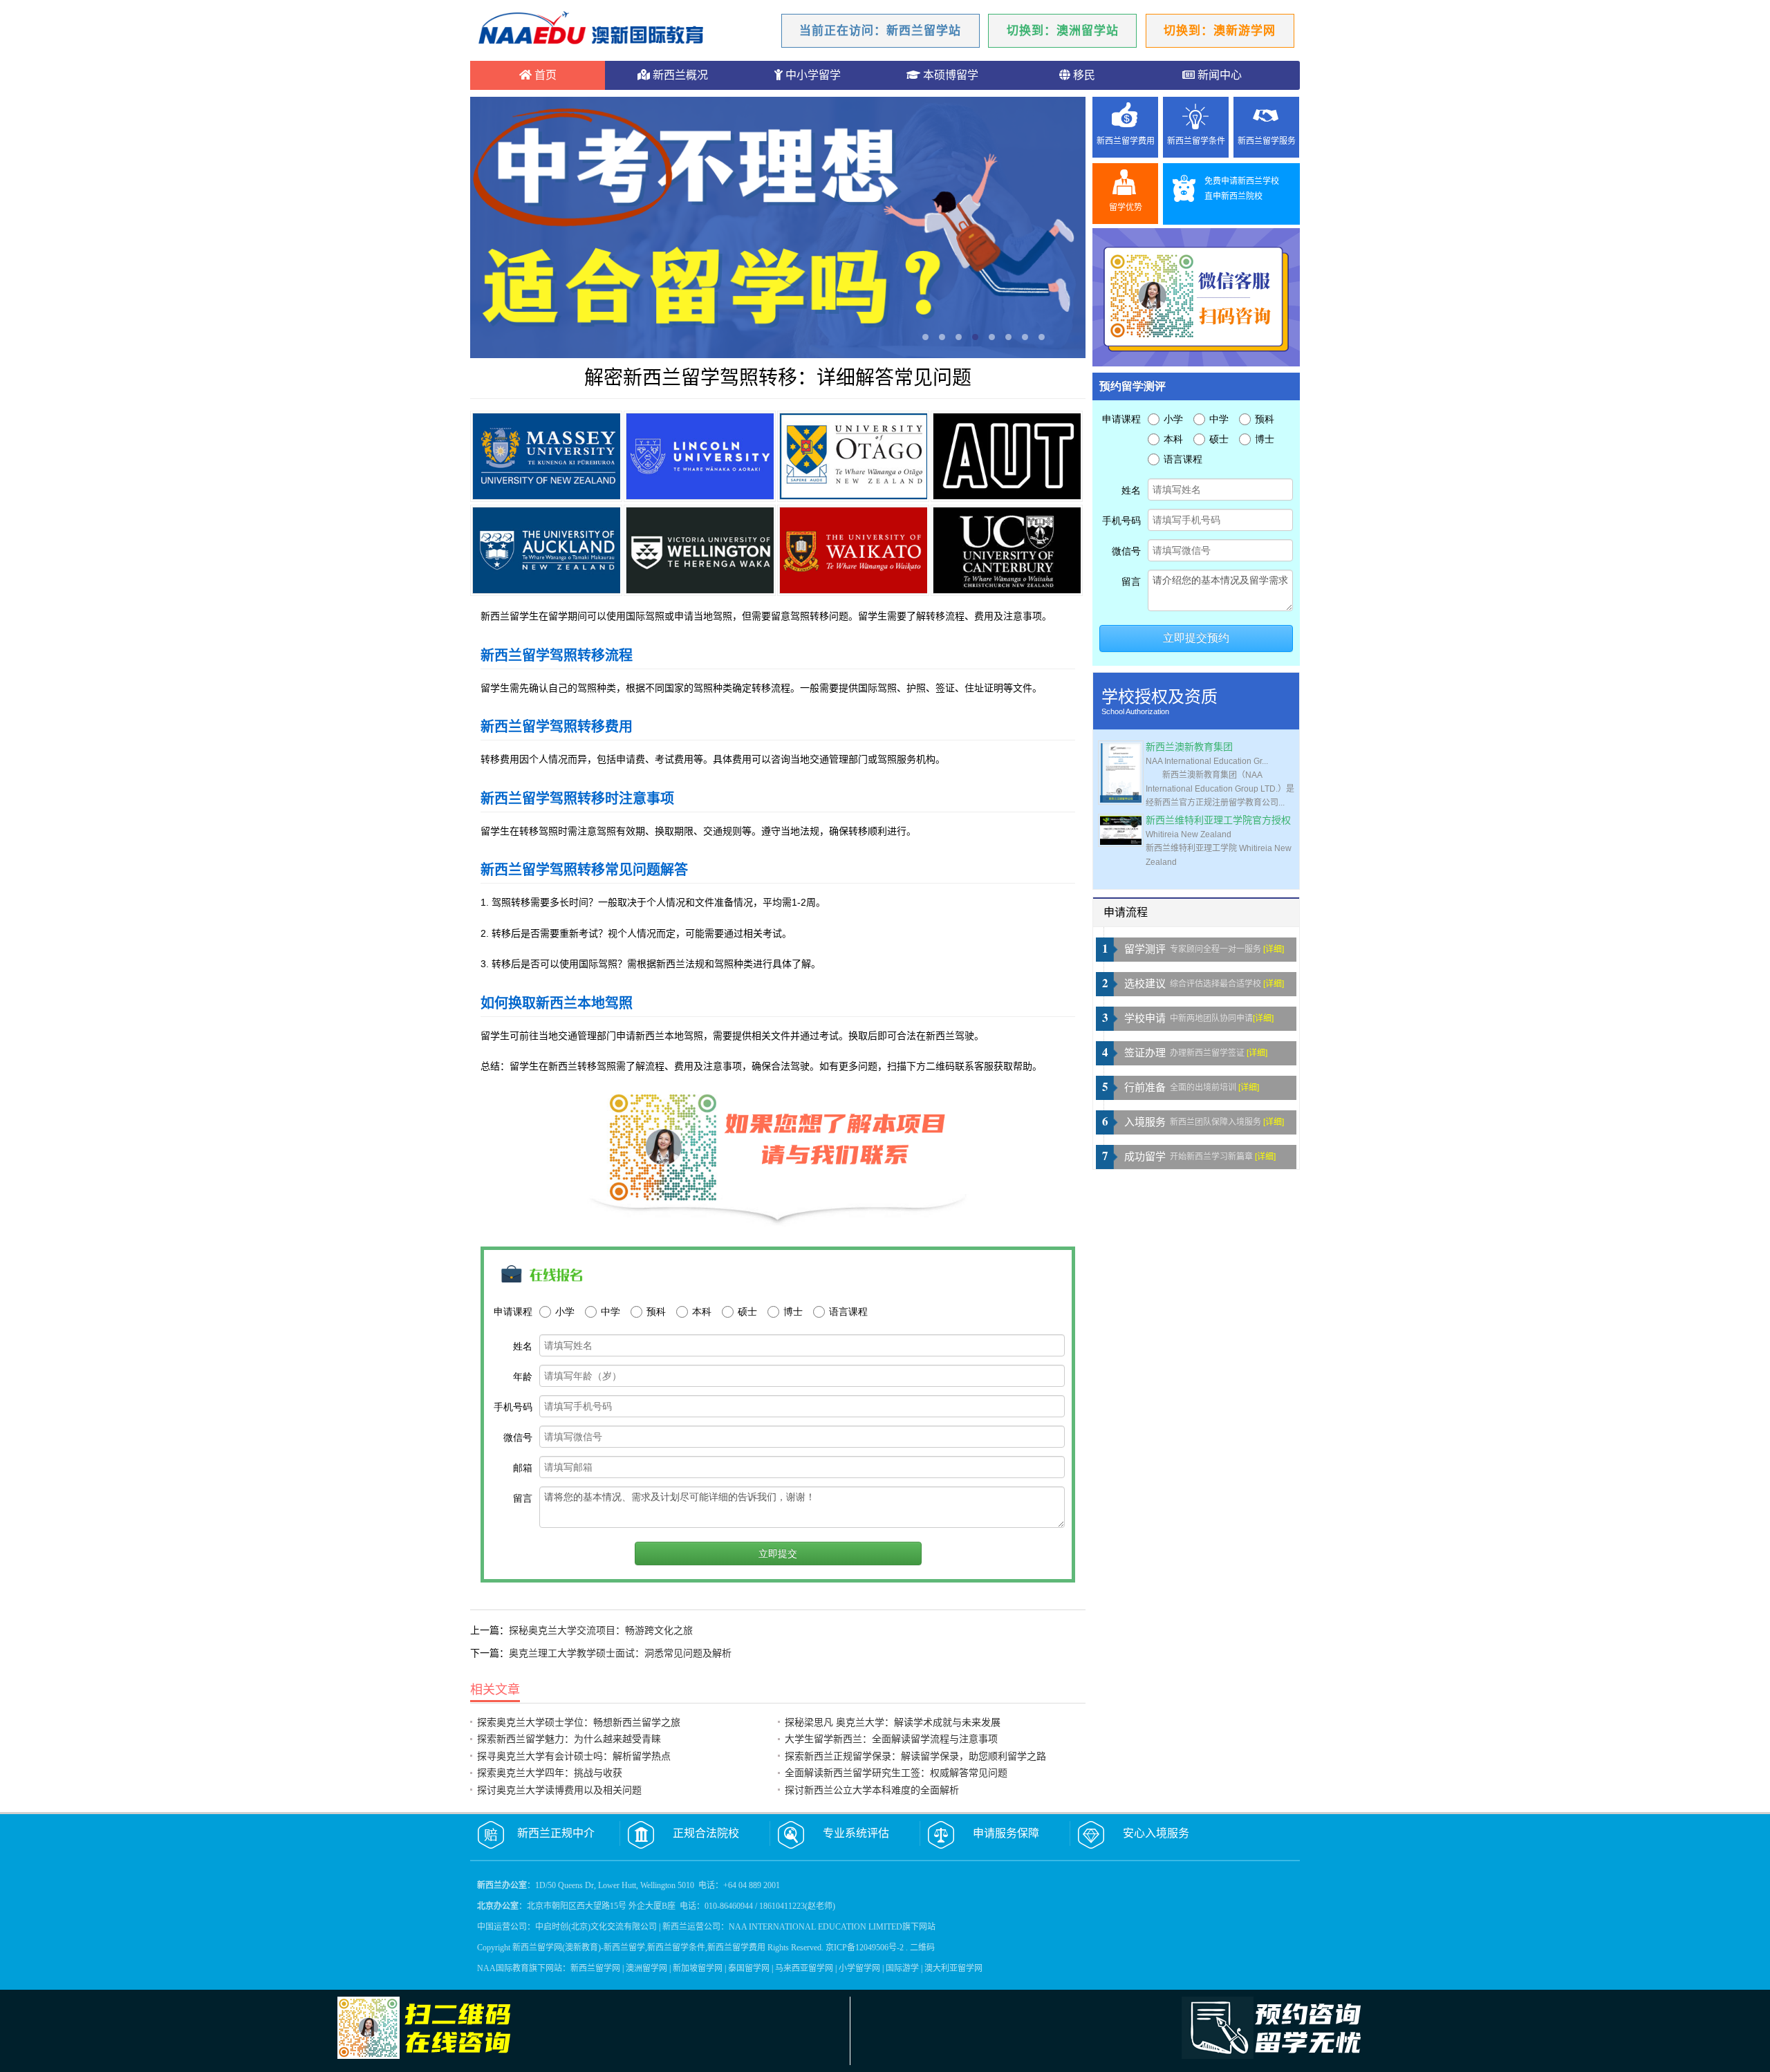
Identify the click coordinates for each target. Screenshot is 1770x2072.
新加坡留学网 (698, 1968)
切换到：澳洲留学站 (1063, 31)
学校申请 (1145, 1018)
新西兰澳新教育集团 (1189, 747)
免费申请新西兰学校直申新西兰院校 (1242, 189)
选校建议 (1145, 984)
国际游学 (902, 1968)
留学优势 (1126, 207)
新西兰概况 (679, 75)
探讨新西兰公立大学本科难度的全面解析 (872, 1790)
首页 (544, 75)
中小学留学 (812, 75)
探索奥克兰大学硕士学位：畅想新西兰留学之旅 (579, 1722)
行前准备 (1145, 1088)
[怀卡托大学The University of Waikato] (853, 550)
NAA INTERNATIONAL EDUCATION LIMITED (816, 1927)
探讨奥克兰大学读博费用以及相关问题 (559, 1790)
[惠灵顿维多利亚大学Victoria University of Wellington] (700, 550)
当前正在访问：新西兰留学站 (880, 31)
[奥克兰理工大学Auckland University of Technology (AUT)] (1007, 456)
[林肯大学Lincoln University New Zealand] (700, 456)
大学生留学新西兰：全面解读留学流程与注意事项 (891, 1739)
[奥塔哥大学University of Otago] (853, 456)
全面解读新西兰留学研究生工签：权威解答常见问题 (896, 1773)
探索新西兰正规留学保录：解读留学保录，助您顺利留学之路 (915, 1756)
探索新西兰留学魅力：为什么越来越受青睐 (569, 1739)
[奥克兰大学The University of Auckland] (546, 550)
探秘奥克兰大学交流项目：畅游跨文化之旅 (601, 1630)
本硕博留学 (949, 75)
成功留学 (1145, 1157)
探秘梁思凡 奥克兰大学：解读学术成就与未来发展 (893, 1722)
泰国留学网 (749, 1968)
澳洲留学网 (646, 1968)
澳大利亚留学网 (953, 1968)
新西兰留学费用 (1126, 141)
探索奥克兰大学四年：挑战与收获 (550, 1773)
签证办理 (1145, 1053)
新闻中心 (1218, 75)
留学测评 (1145, 949)
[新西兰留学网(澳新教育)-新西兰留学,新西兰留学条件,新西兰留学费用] (591, 30)
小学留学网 (859, 1968)
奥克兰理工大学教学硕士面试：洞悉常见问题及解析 (620, 1653)
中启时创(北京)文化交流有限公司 (596, 1927)
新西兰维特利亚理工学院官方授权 (1218, 820)
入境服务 (1145, 1122)
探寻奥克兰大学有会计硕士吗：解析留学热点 (574, 1756)
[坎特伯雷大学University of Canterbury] (1007, 550)
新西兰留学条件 (1196, 141)
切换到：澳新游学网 (1220, 31)
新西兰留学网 (595, 1968)
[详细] (1274, 949)
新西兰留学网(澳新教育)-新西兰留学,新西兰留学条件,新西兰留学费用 (639, 1948)
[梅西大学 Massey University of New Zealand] (546, 456)
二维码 (922, 1948)
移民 (1083, 75)
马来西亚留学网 (804, 1968)
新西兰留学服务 (1267, 141)
